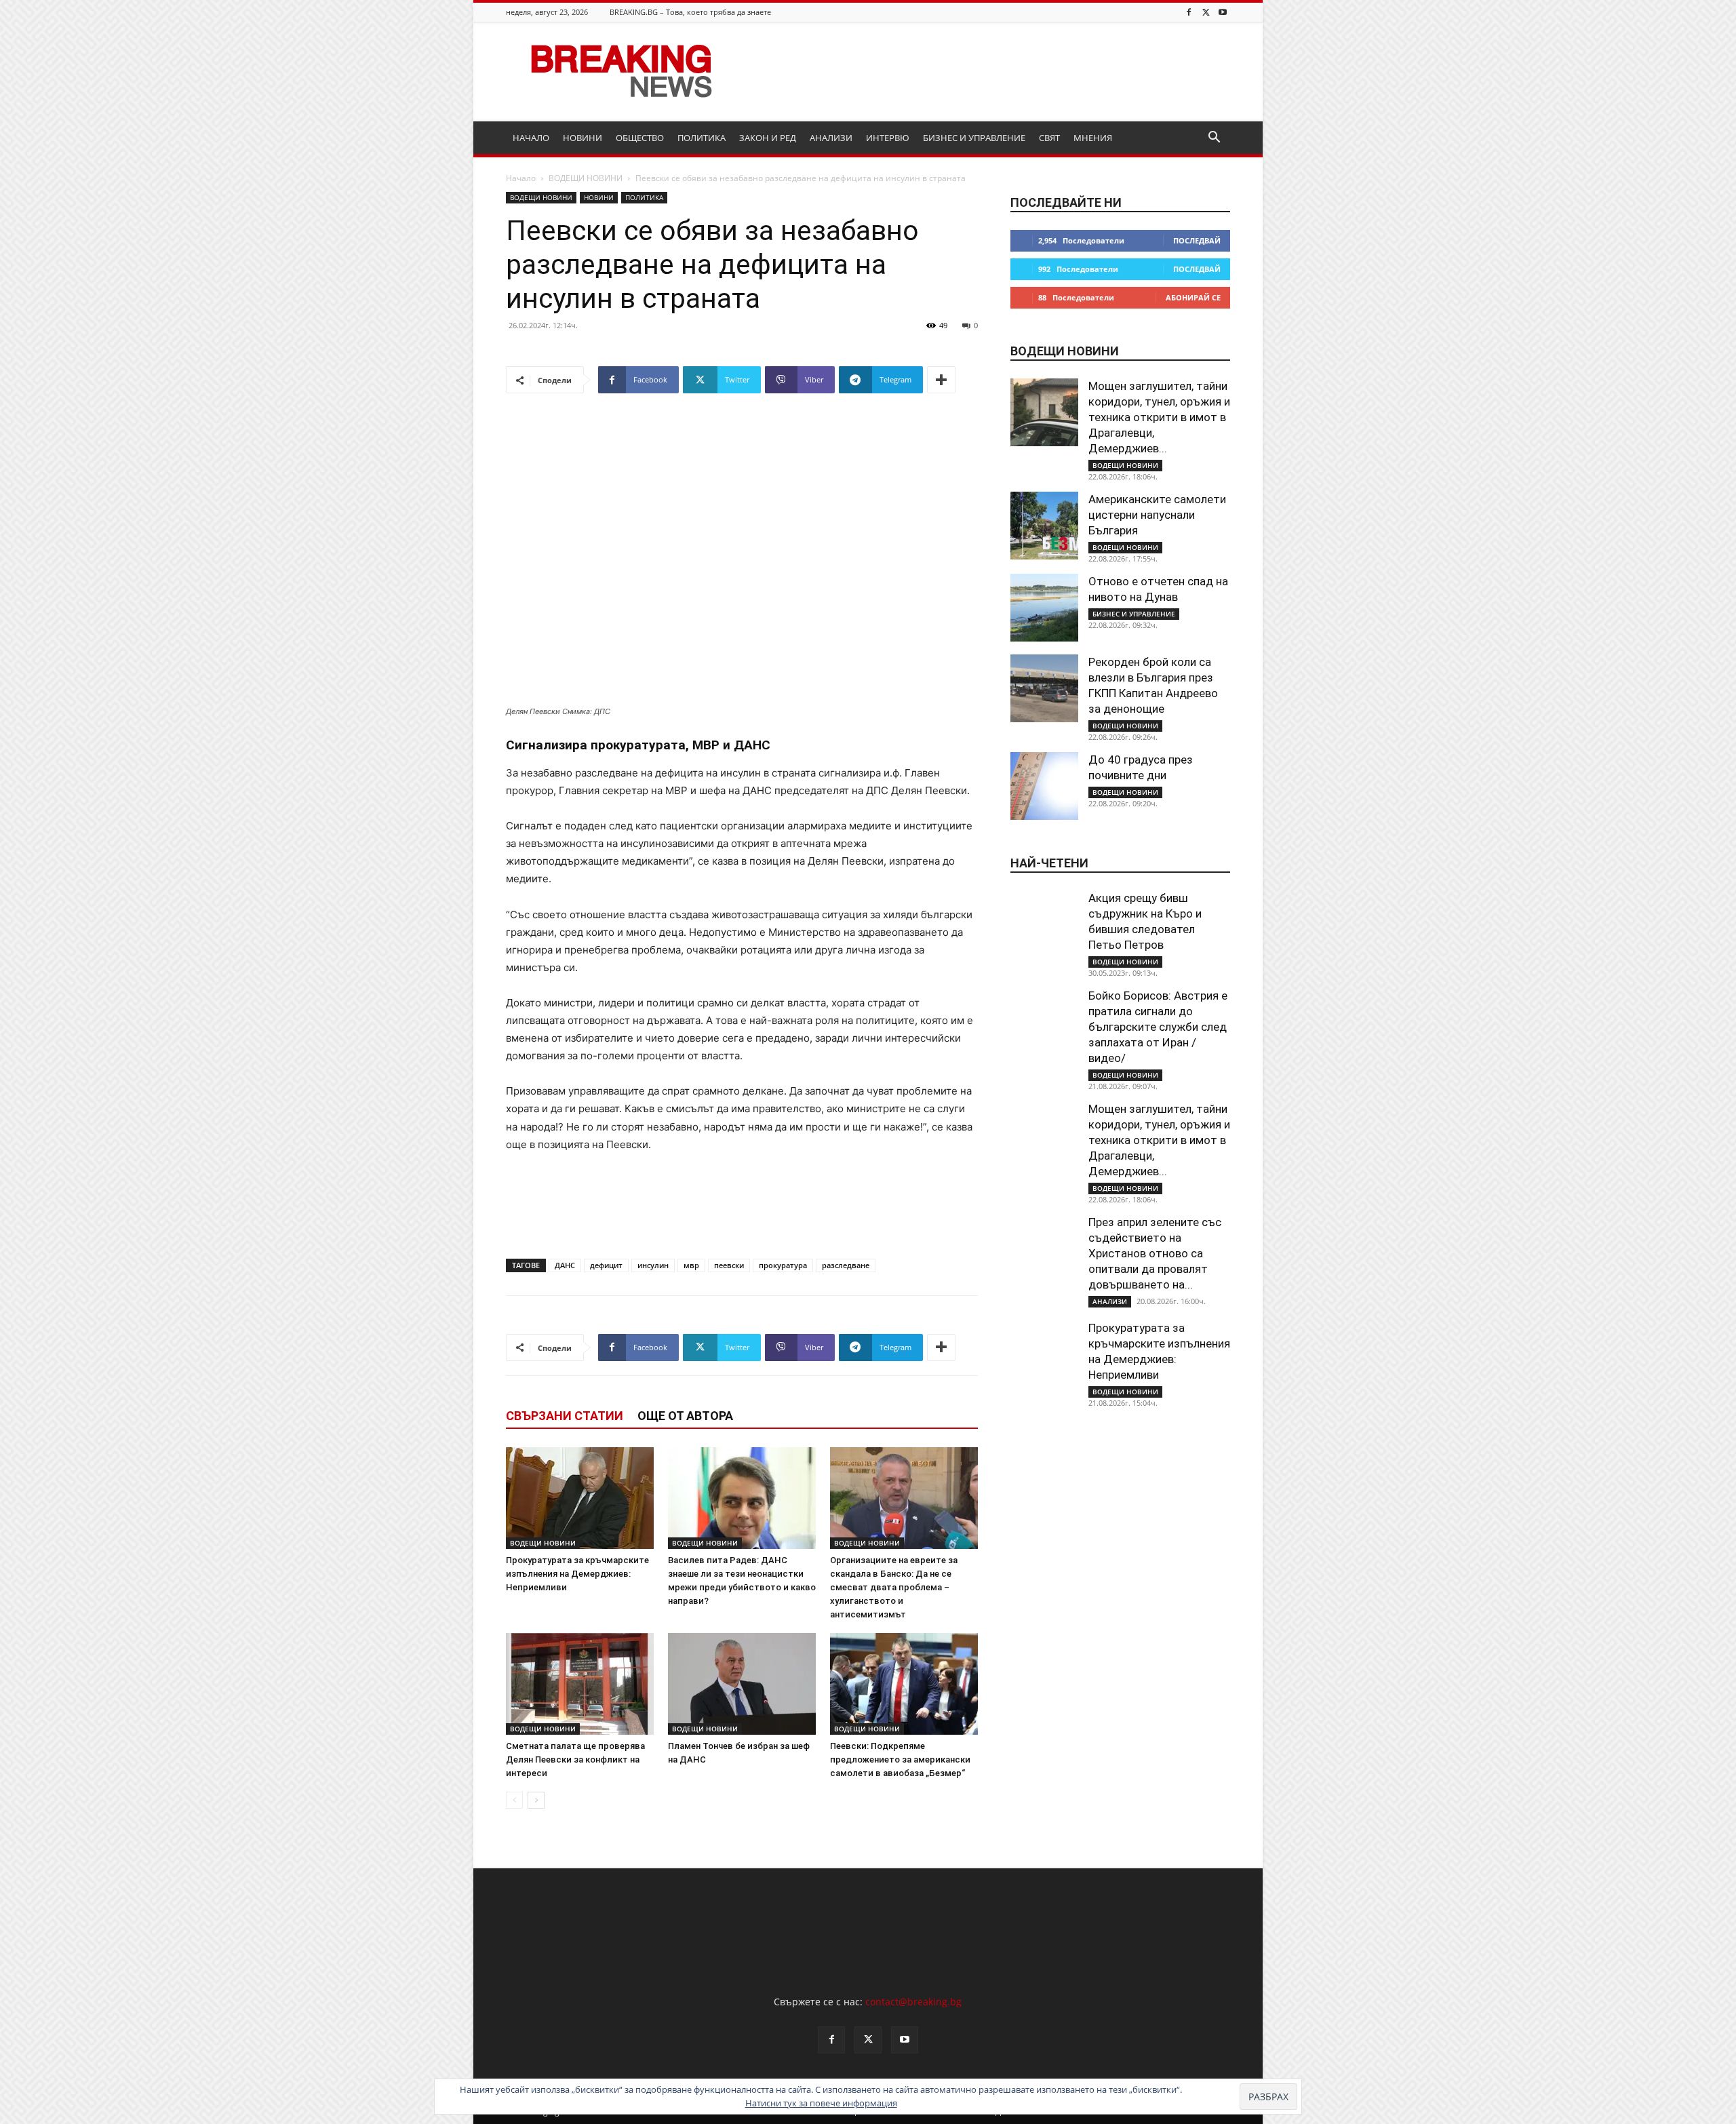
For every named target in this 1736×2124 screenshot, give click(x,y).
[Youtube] (1223, 12)
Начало (521, 178)
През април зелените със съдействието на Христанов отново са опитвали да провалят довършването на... (1155, 1253)
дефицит (606, 1265)
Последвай (1197, 240)
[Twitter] (1206, 12)
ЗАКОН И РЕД (768, 138)
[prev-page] (514, 1800)
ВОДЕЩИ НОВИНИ (586, 178)
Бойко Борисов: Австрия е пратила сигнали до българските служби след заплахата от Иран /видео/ (1158, 1027)
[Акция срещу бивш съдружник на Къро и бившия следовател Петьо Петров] (1044, 924)
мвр (691, 1265)
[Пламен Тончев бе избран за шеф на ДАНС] (742, 1684)
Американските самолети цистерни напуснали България (1157, 515)
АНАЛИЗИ (831, 138)
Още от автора (685, 1416)
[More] (941, 380)
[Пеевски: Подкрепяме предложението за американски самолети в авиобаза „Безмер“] (904, 1684)
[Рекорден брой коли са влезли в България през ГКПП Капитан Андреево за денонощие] (1044, 688)
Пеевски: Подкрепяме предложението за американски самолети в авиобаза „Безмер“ (900, 1759)
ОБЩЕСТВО (640, 138)
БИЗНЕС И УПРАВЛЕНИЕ (974, 138)
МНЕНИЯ (1093, 138)
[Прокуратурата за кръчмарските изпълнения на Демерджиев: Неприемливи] (580, 1498)
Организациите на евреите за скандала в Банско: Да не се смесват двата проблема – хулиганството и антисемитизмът (894, 1587)
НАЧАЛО (531, 138)
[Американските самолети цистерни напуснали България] (1044, 526)
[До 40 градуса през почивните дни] (1044, 786)
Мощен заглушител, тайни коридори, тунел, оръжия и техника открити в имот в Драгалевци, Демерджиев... (1159, 417)
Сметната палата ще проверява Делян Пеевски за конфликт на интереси (575, 1759)
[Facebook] (1189, 12)
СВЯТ (1049, 138)
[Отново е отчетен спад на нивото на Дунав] (1044, 608)
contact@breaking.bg (913, 2002)
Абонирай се (1193, 297)
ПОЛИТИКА (702, 138)
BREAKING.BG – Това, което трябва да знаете (690, 12)
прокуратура (783, 1265)
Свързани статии (565, 1416)
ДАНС (565, 1265)
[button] (1214, 139)
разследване (846, 1265)
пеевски (729, 1265)
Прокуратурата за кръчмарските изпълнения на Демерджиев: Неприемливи (577, 1574)
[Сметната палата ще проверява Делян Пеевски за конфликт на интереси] (580, 1684)
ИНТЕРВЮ (888, 138)
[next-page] (536, 1800)
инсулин (653, 1265)
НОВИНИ (583, 138)
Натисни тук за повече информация (821, 2103)
